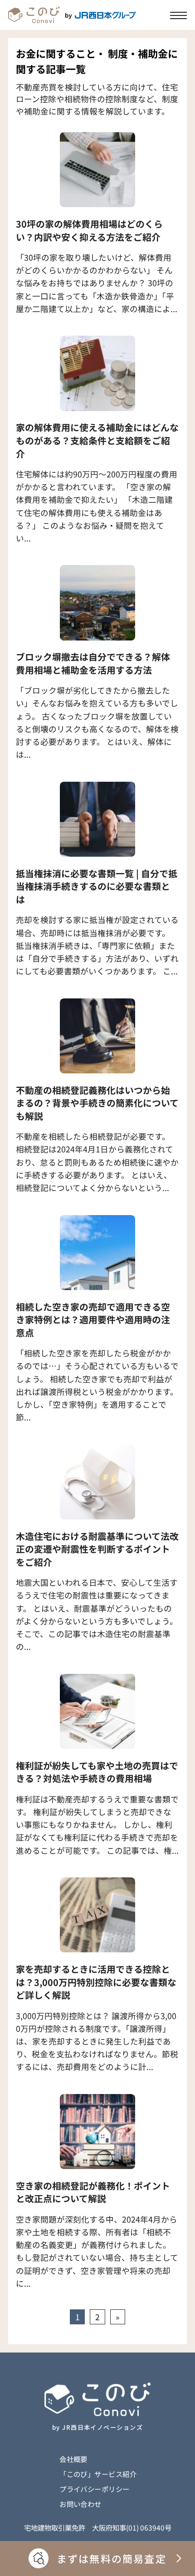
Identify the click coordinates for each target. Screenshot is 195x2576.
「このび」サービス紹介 (98, 2474)
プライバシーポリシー (95, 2489)
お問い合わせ (80, 2504)
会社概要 (73, 2459)
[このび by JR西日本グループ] (72, 15)
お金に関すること (56, 53)
